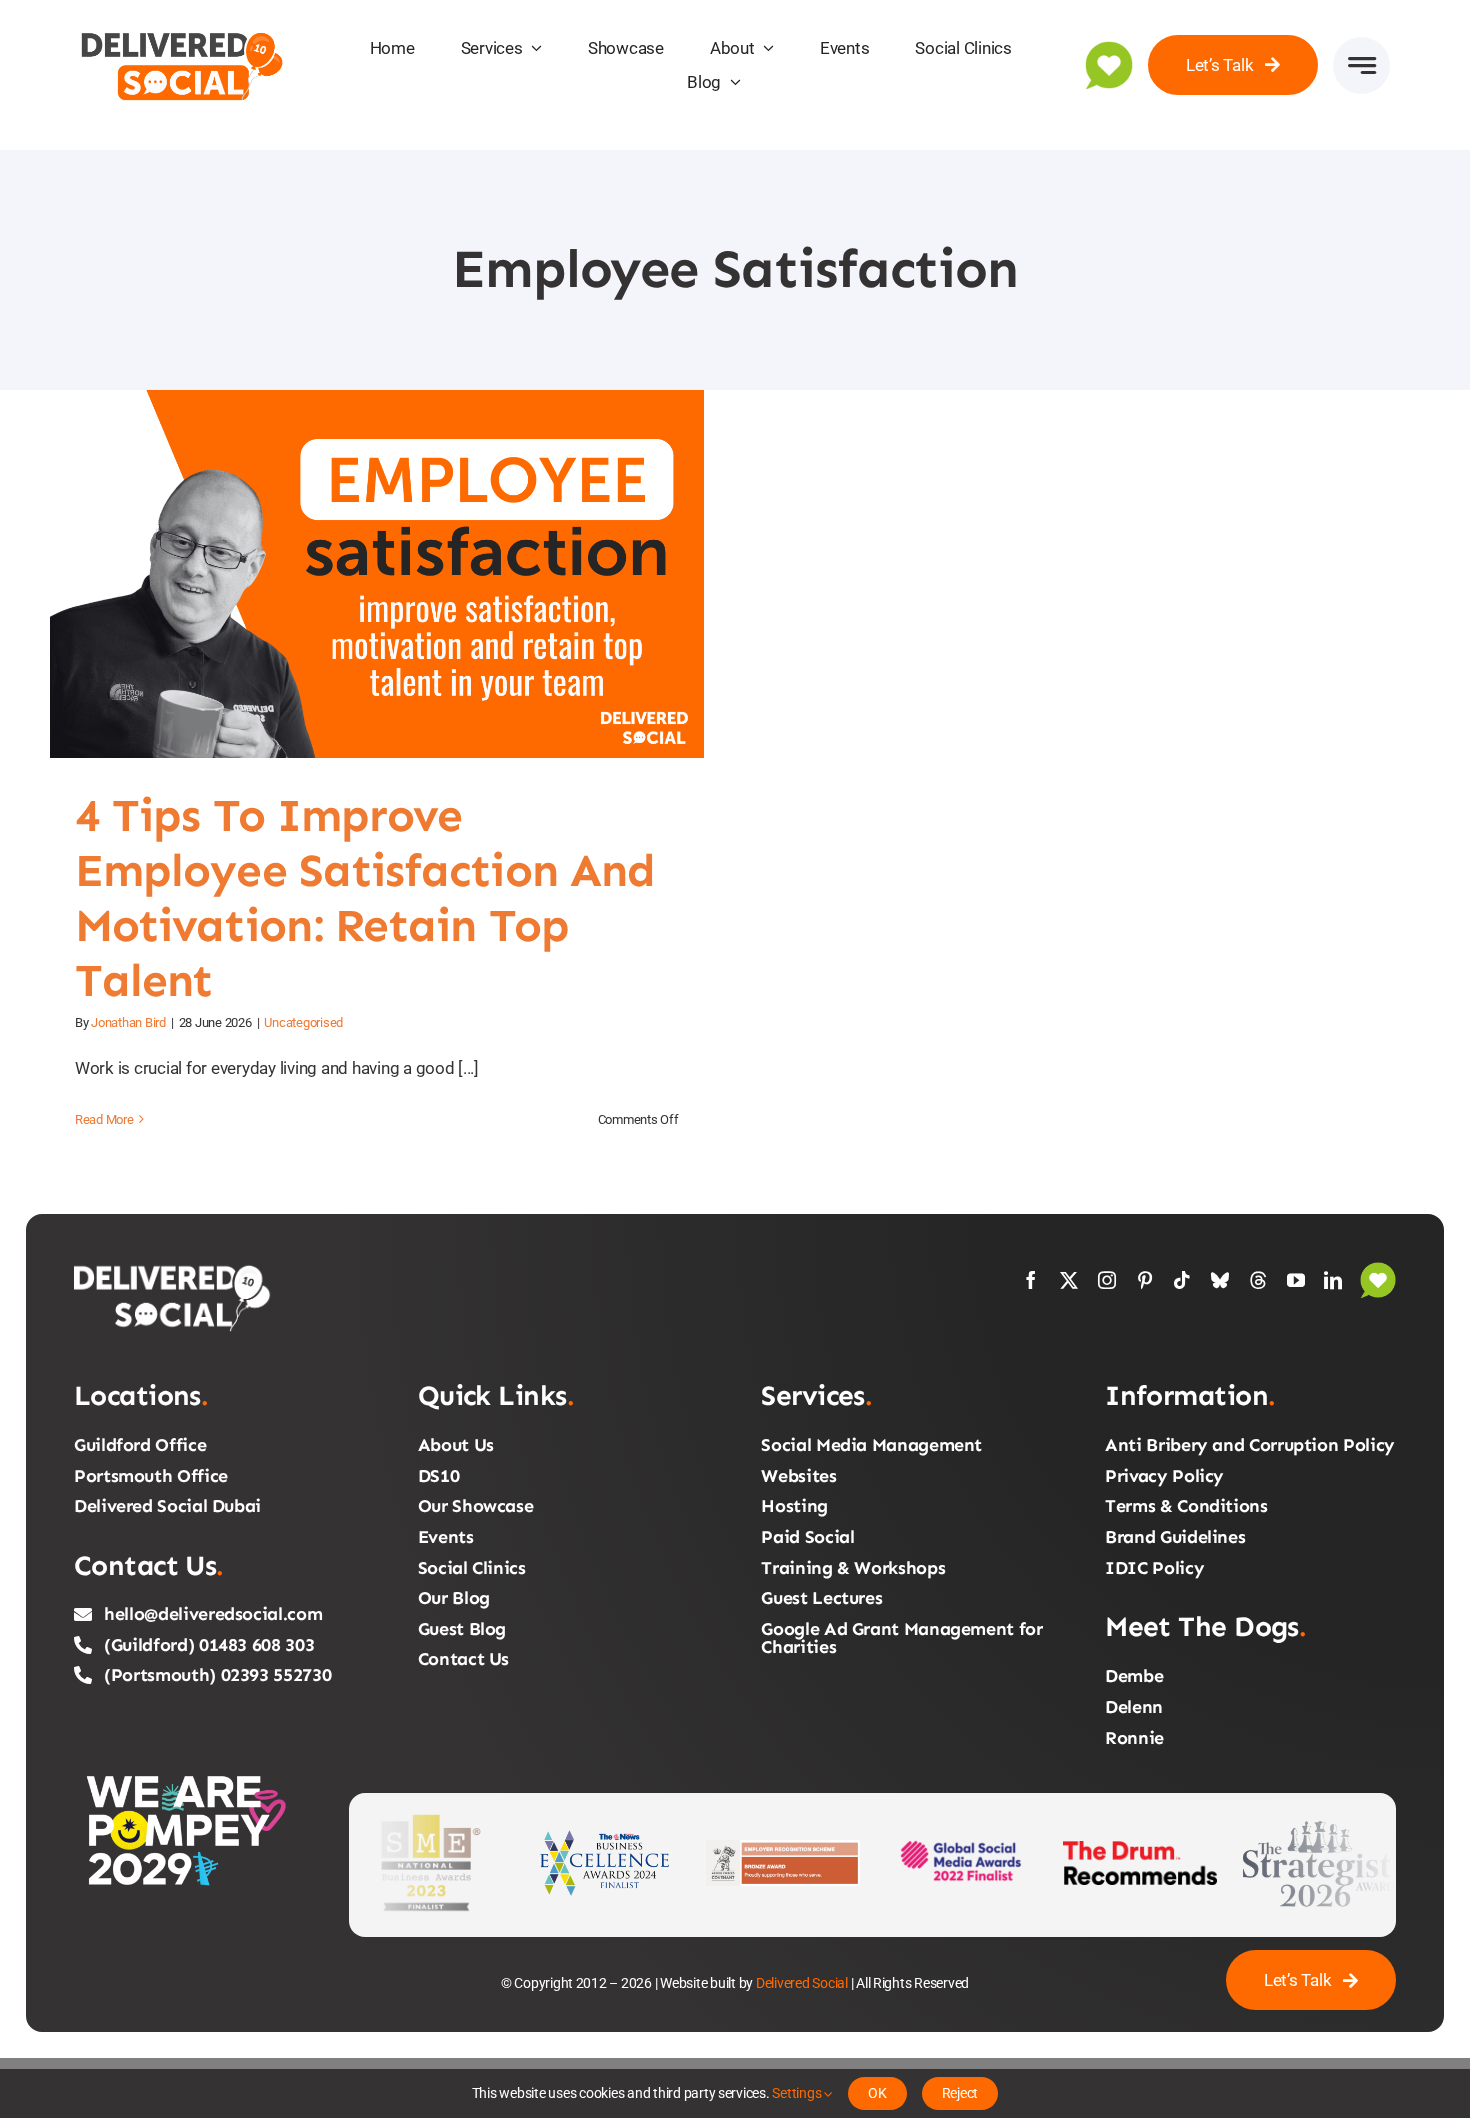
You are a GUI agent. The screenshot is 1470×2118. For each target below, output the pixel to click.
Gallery (401, 574)
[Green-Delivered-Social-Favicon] (1378, 1270)
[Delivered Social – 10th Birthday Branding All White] (174, 1270)
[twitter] (1069, 1280)
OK (877, 2093)
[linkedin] (1333, 1280)
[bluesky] (1220, 1280)
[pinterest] (1145, 1280)
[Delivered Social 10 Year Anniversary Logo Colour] (182, 28)
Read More (104, 1119)
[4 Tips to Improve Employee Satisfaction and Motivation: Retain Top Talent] (377, 574)
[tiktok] (1182, 1280)
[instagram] (1107, 1280)
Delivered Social (802, 1983)
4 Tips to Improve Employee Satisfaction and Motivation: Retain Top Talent (352, 574)
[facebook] (1031, 1280)
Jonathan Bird (128, 1022)
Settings (798, 2093)
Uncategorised (303, 1022)
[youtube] (1296, 1280)
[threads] (1258, 1280)
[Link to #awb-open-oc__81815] (1361, 65)
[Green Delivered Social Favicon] (1109, 49)
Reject (960, 2093)
